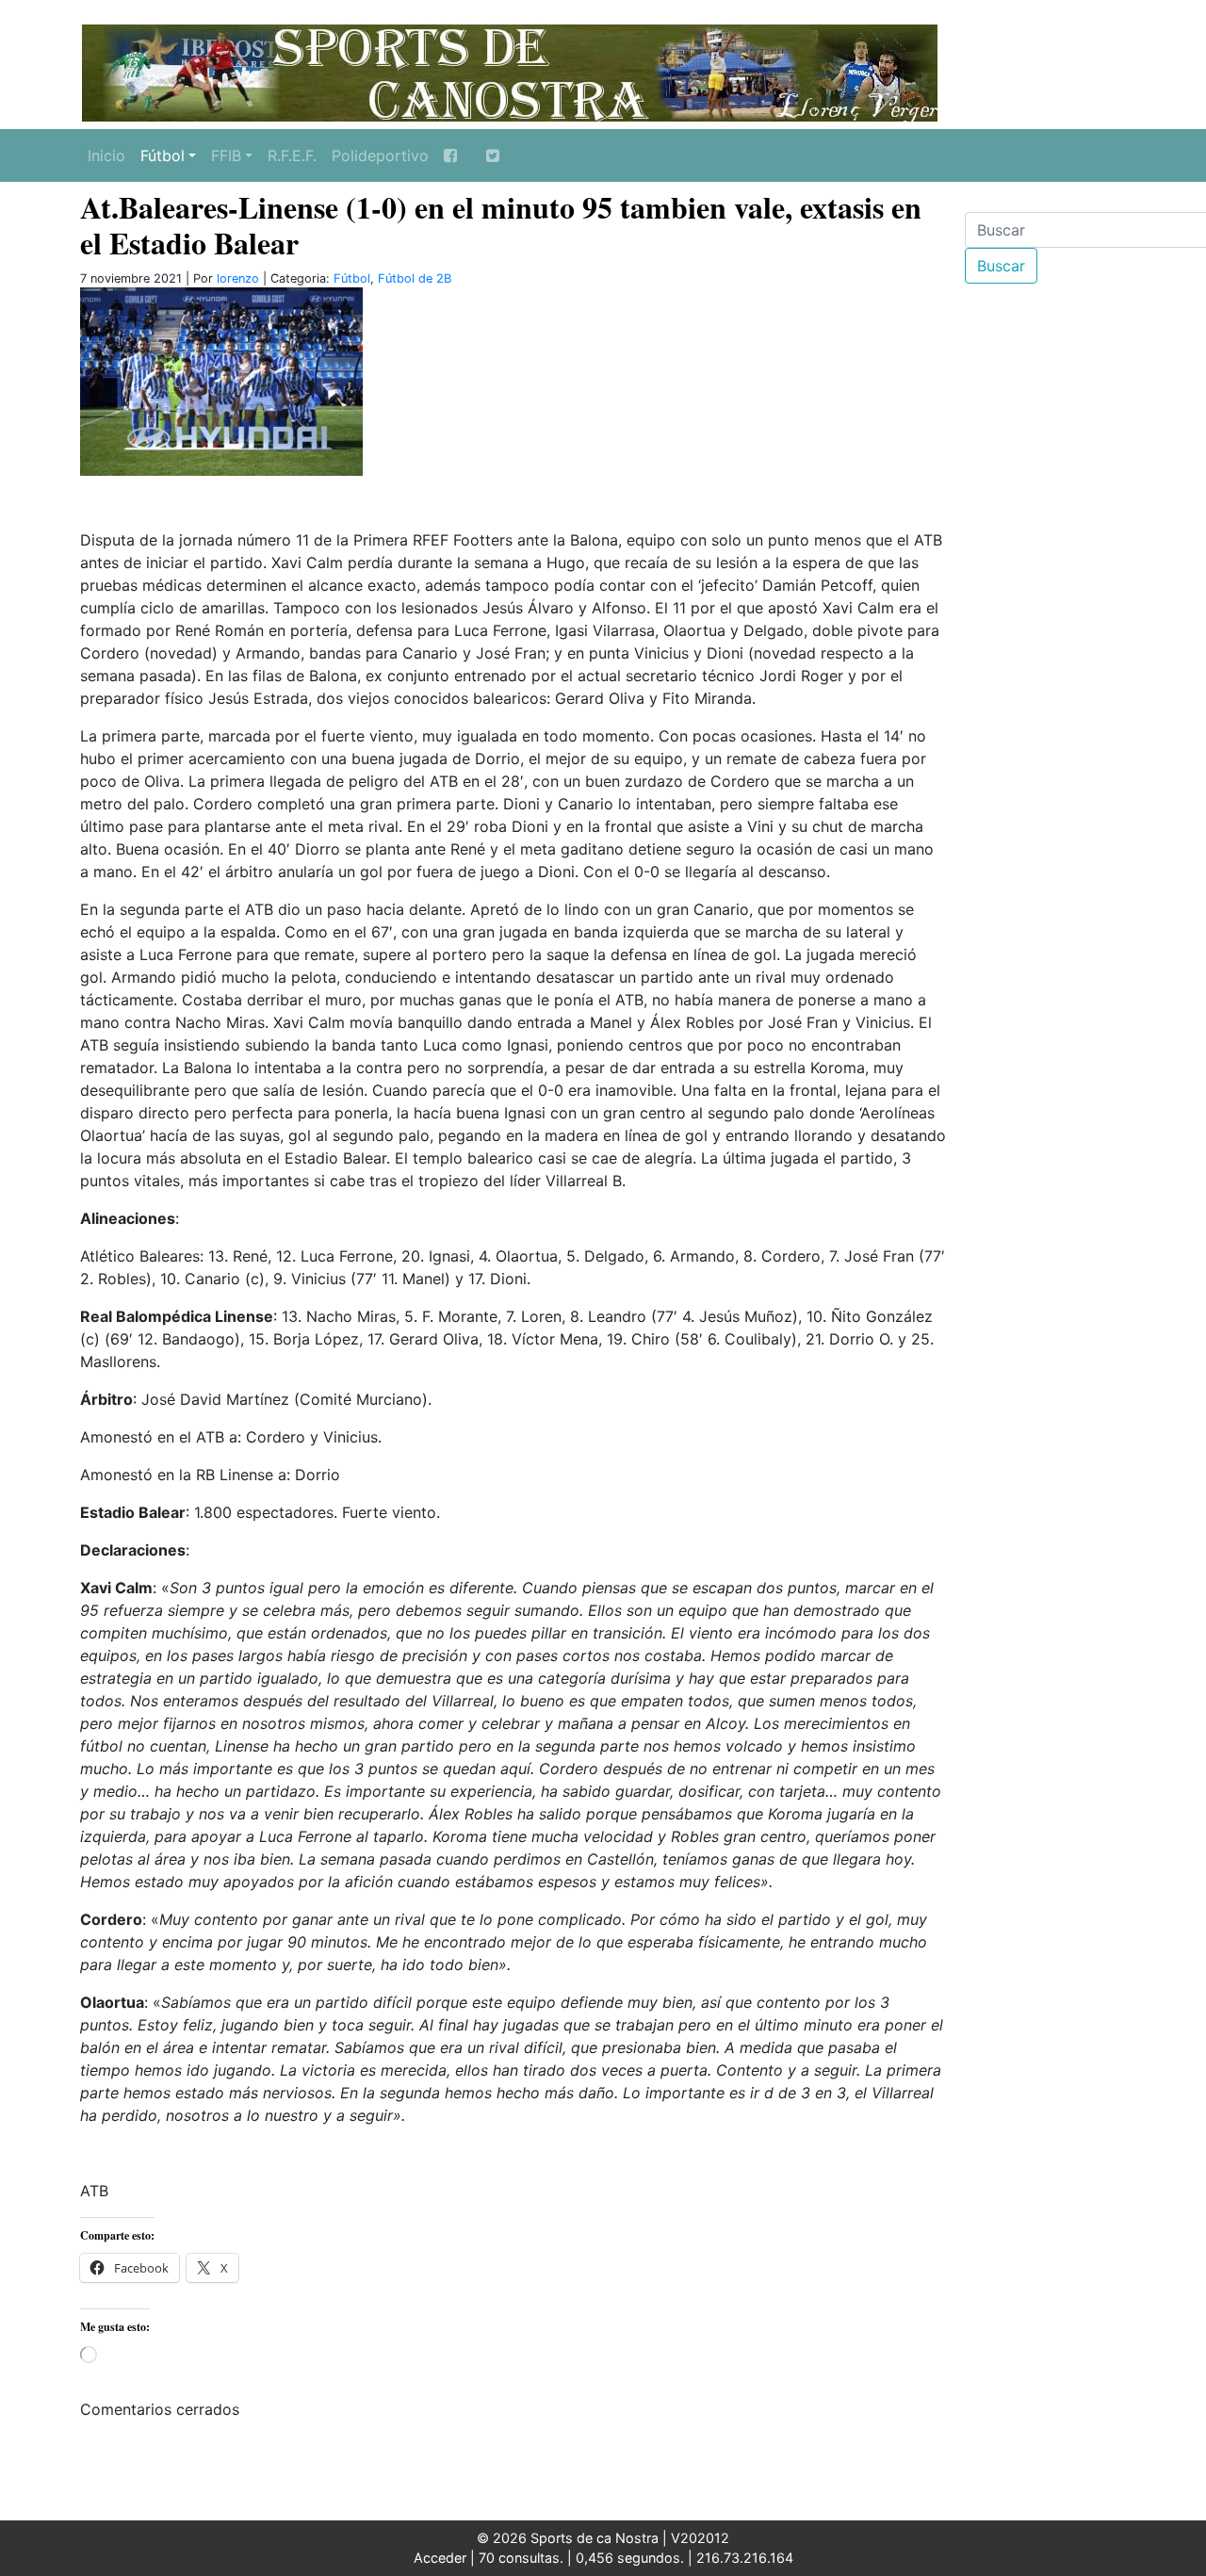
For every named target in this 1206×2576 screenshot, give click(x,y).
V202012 (700, 2538)
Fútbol (163, 155)
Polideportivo (380, 155)
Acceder (440, 2558)
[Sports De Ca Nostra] (509, 71)
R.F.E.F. (292, 155)
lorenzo (238, 278)
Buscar (1001, 266)
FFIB (226, 155)
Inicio (106, 155)
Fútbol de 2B (415, 278)
